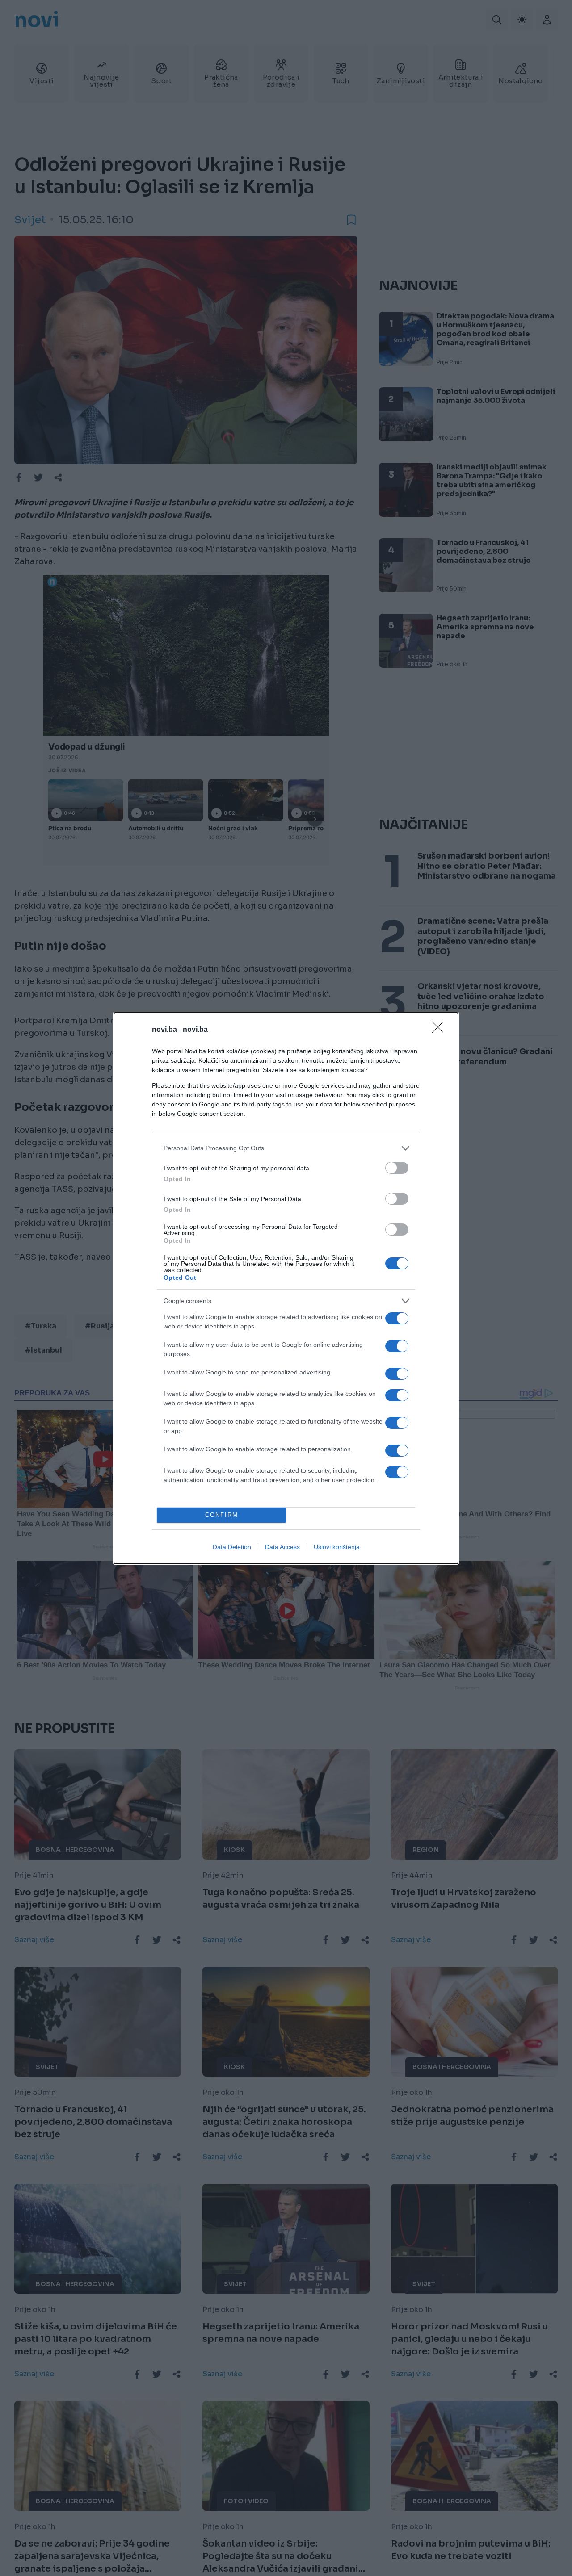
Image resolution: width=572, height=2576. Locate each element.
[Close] (441, 1030)
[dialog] (286, 1288)
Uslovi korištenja (337, 1547)
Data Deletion (232, 1547)
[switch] (397, 1168)
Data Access (282, 1547)
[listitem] (286, 1148)
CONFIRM (222, 1515)
